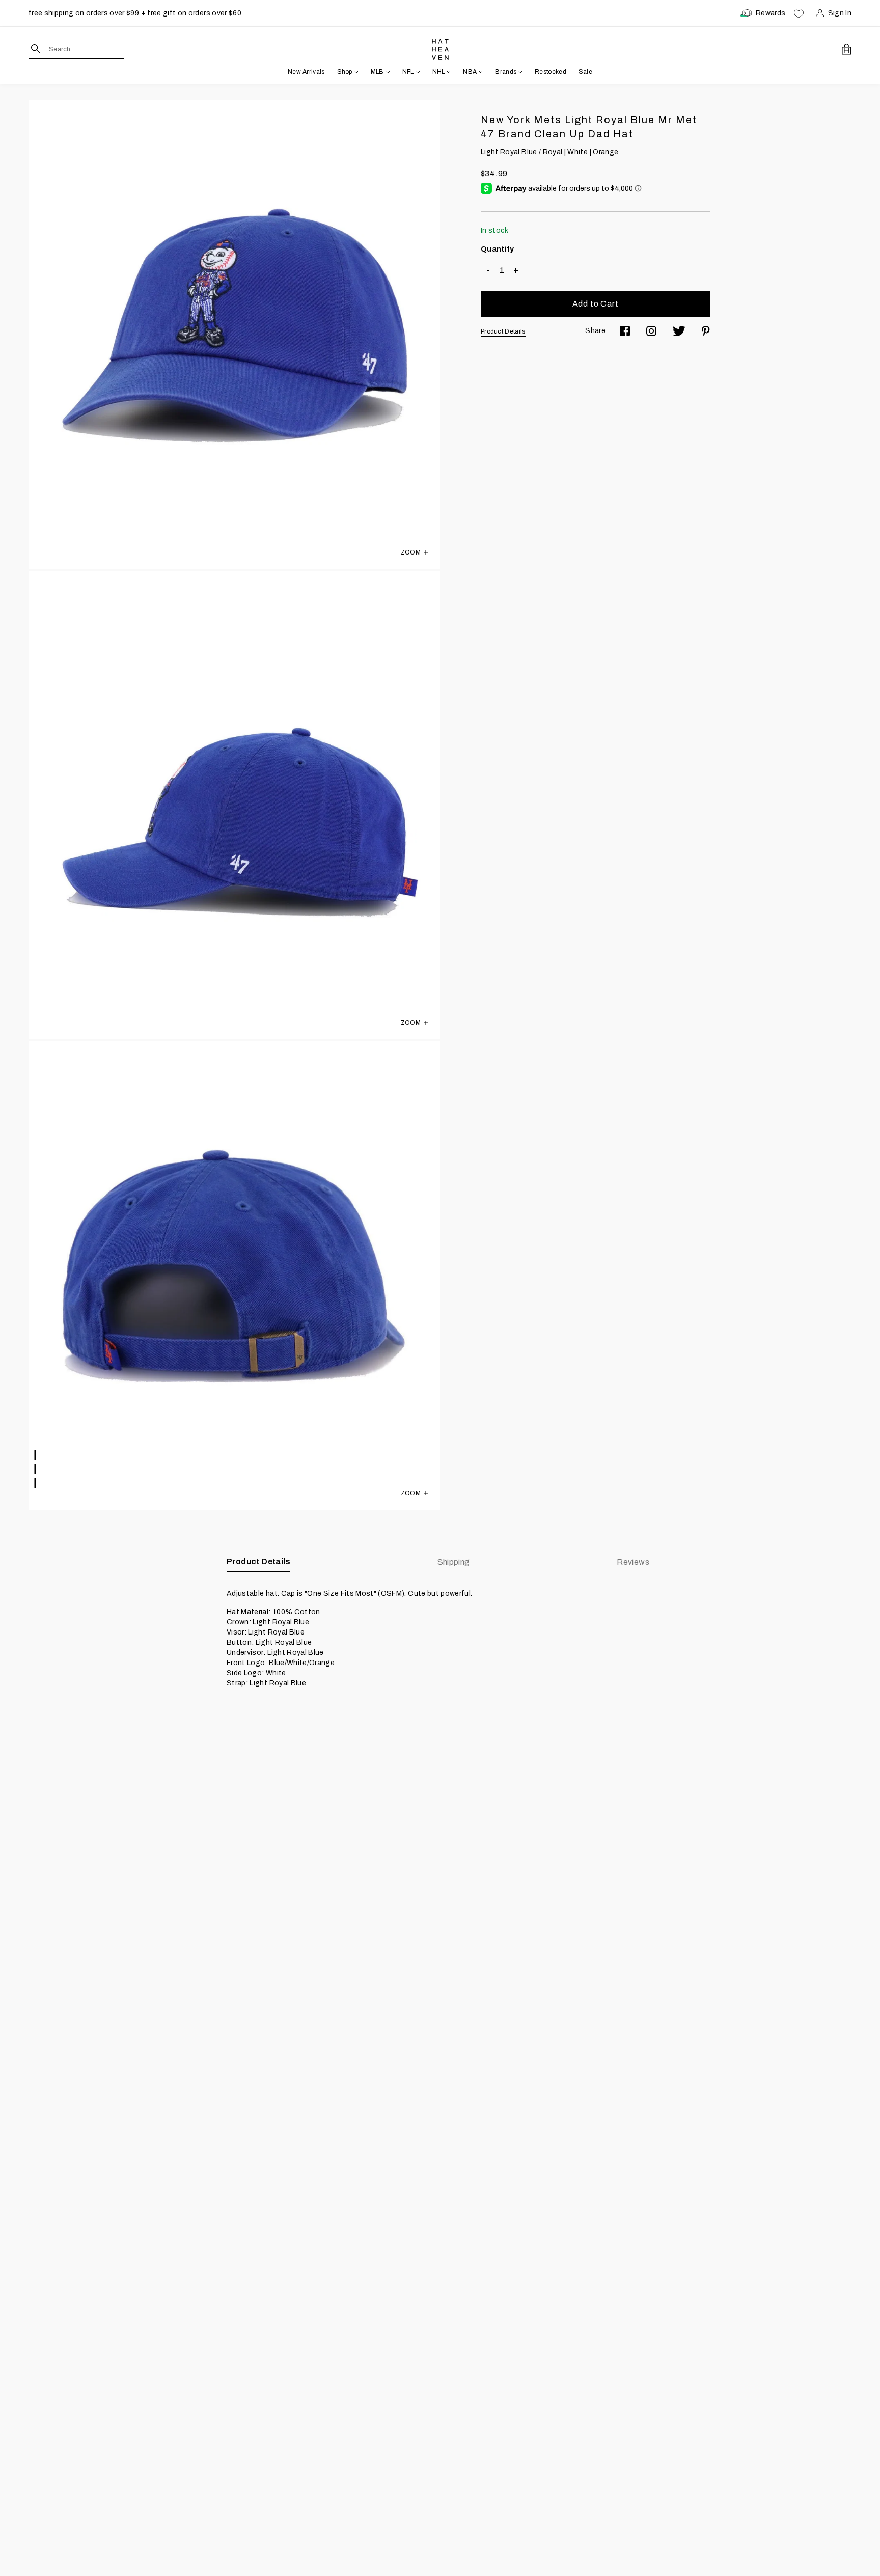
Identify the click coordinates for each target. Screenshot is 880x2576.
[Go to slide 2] (36, 1469)
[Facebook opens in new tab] (625, 331)
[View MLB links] (387, 72)
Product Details (503, 331)
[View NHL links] (448, 72)
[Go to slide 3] (36, 1483)
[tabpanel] (440, 1639)
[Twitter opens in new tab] (679, 331)
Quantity (498, 249)
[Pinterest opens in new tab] (706, 331)
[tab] (635, 1562)
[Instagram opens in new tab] (651, 331)
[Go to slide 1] (36, 1455)
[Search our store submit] (36, 49)
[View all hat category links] (355, 72)
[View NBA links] (480, 72)
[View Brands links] (519, 72)
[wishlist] (799, 13)
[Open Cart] (847, 49)
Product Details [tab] (258, 1561)
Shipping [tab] (454, 1562)
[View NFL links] (417, 72)
